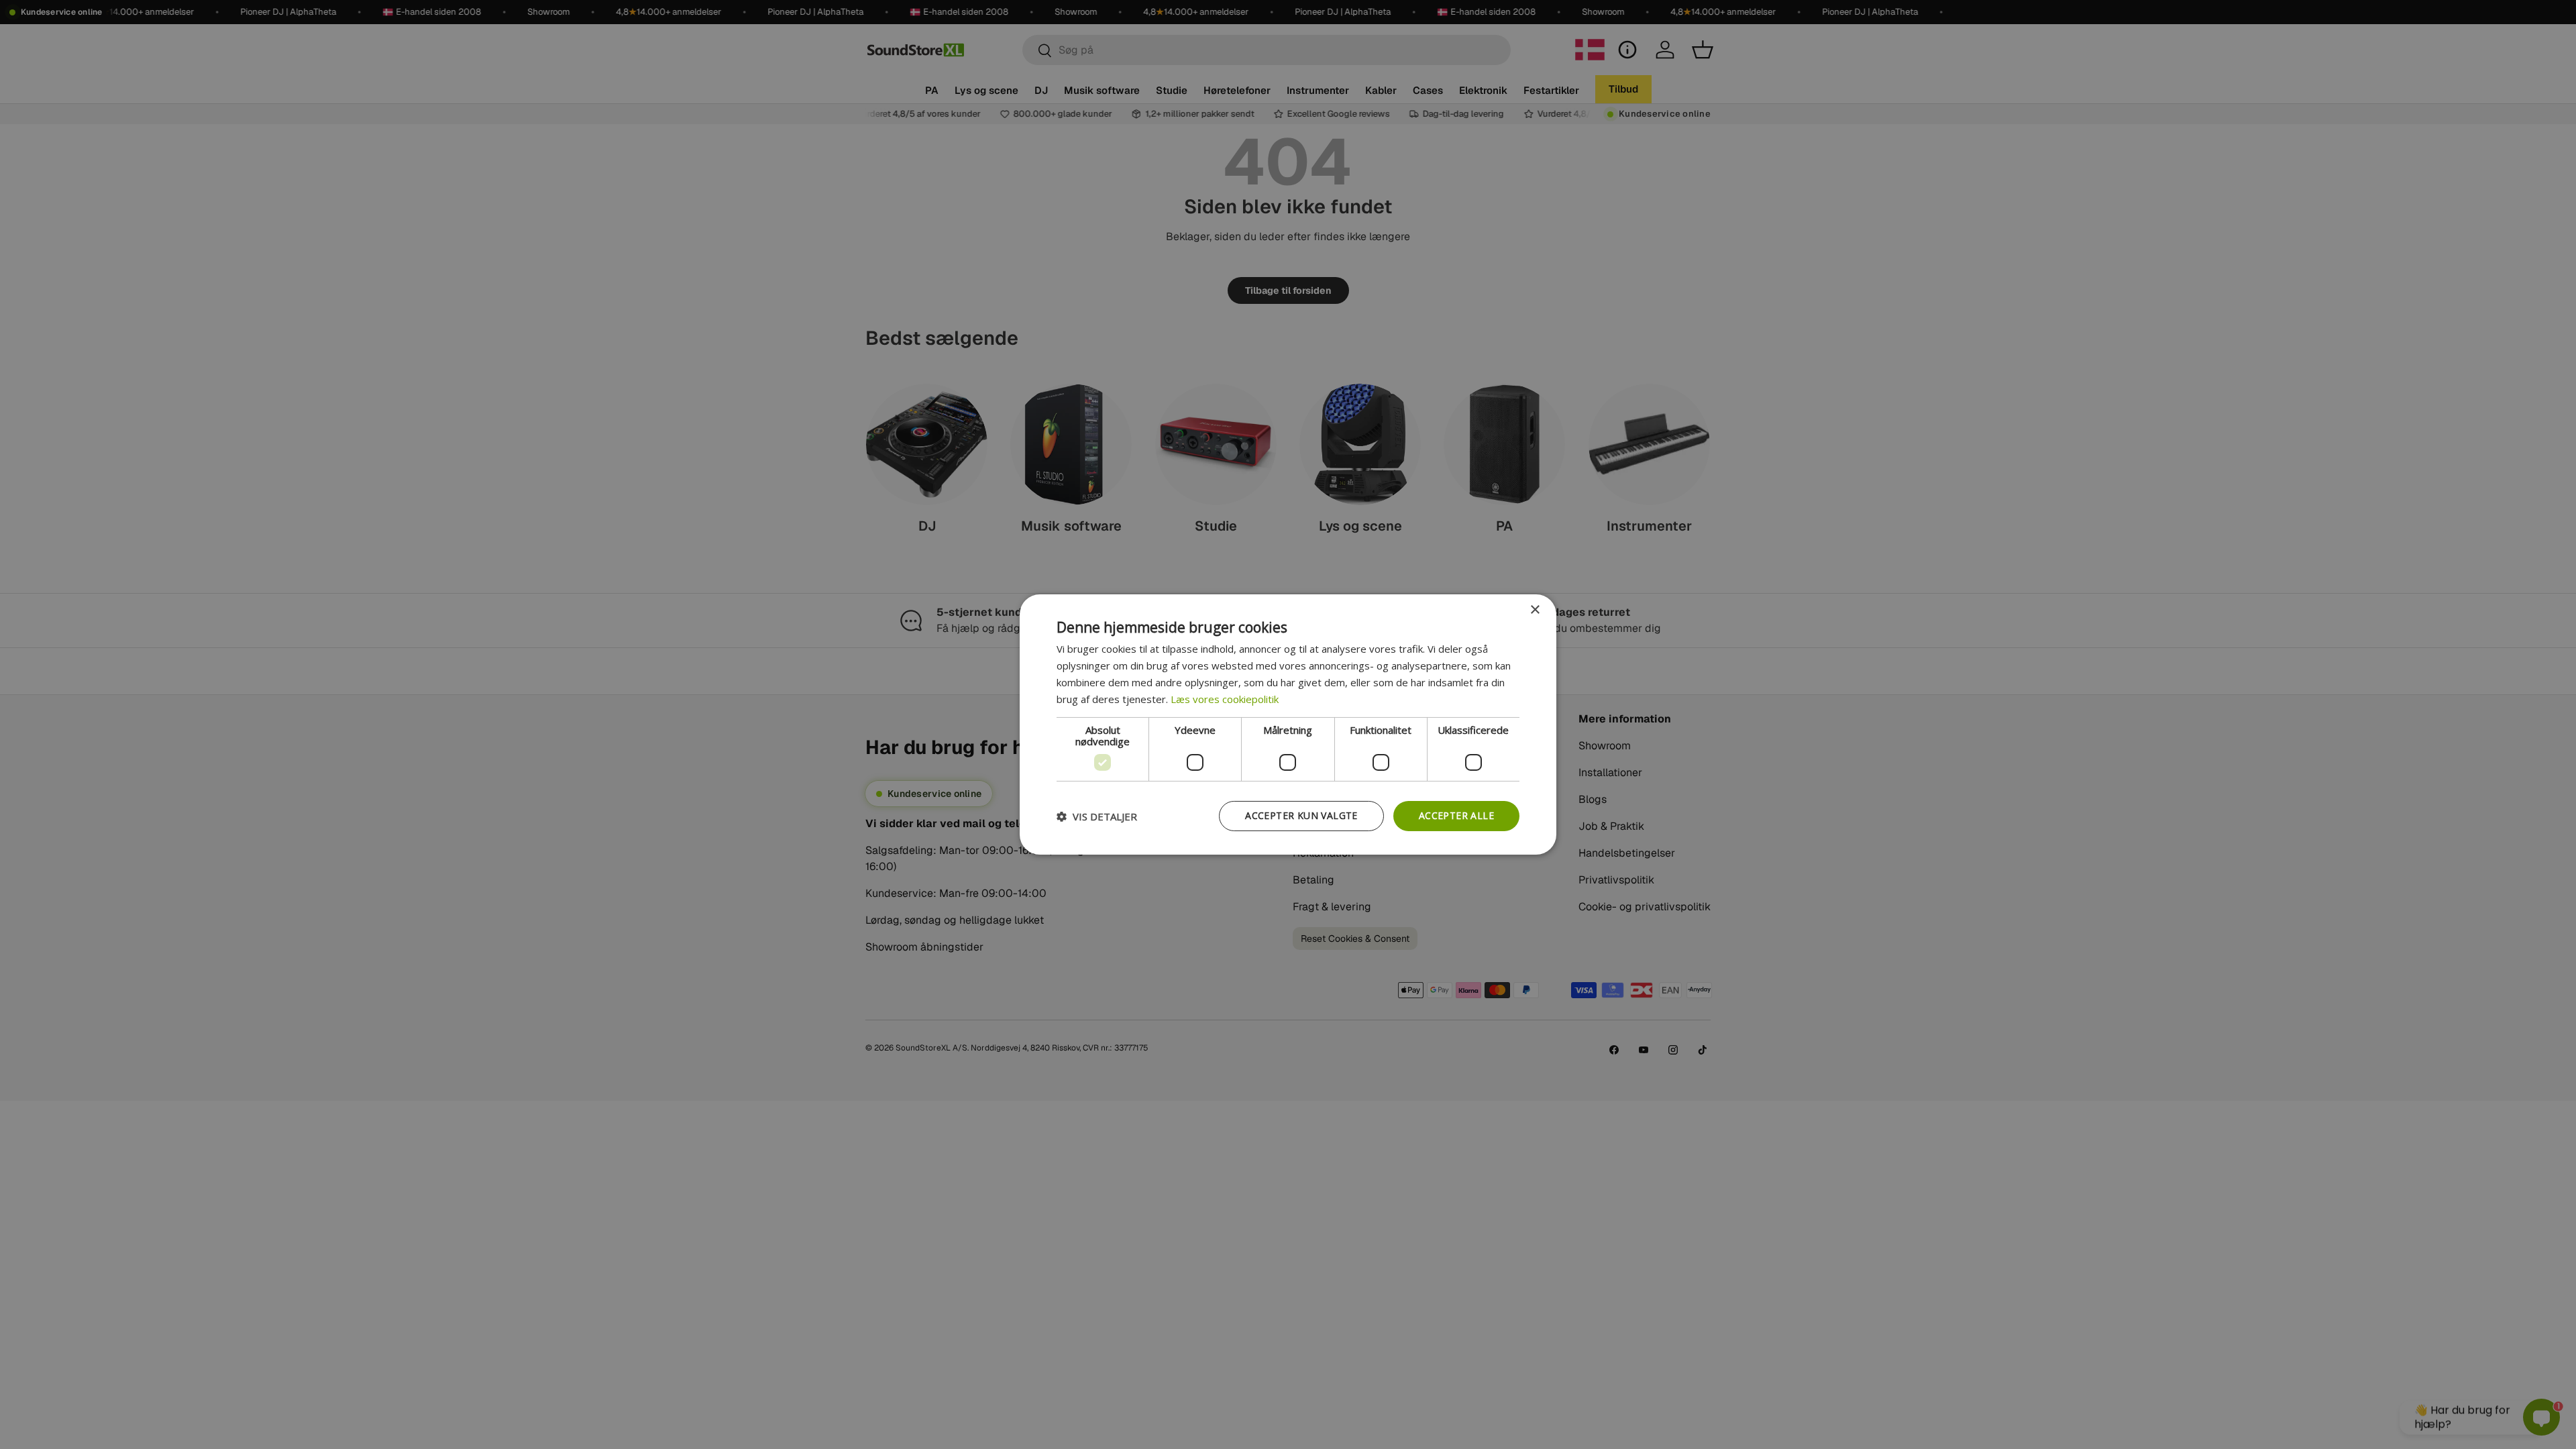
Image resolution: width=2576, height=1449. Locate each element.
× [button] (1535, 610)
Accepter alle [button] (1456, 815)
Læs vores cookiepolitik (1225, 699)
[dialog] (1288, 724)
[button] (1097, 816)
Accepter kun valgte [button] (1301, 815)
